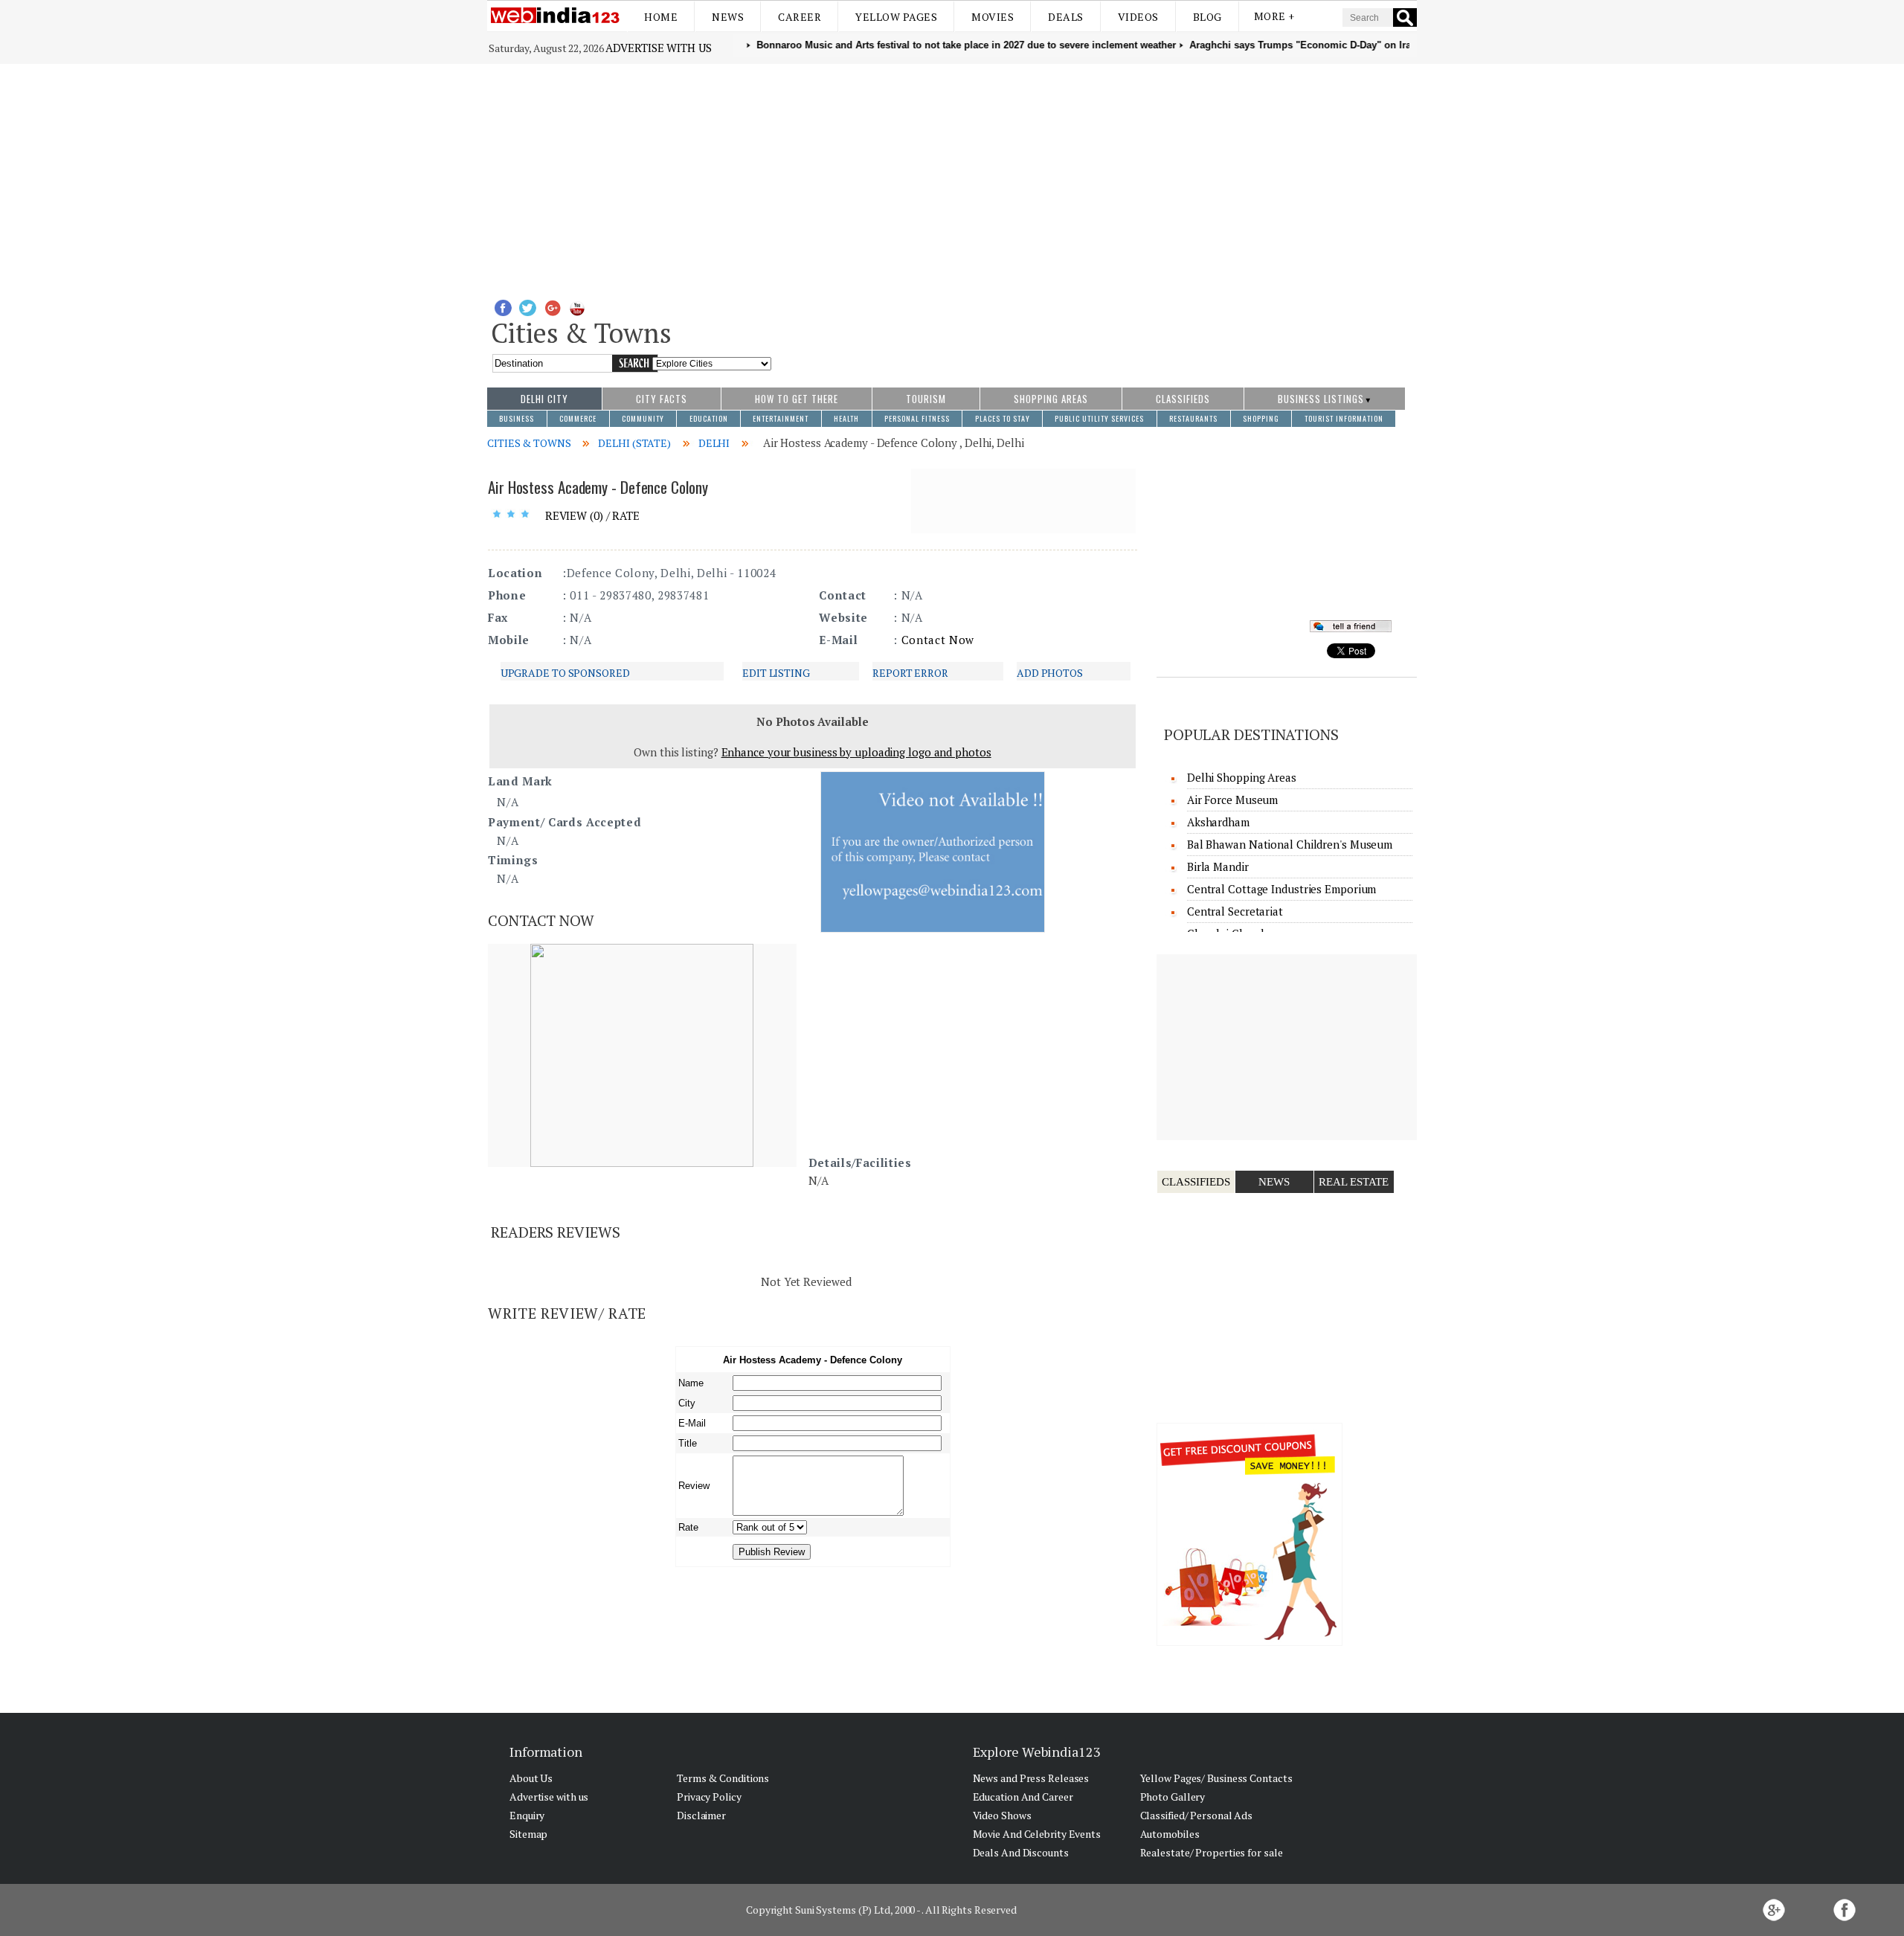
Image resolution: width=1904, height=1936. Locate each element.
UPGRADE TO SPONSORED (565, 673)
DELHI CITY (544, 399)
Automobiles (1170, 1834)
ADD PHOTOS (1050, 673)
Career (800, 17)
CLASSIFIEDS (1183, 399)
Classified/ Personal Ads (1197, 1815)
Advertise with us (658, 48)
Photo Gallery (1173, 1797)
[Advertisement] (952, 176)
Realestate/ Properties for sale (1212, 1852)
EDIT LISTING (776, 673)
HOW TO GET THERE (797, 399)
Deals (1066, 17)
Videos (1138, 17)
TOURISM (926, 399)
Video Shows (1002, 1815)
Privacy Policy (709, 1797)
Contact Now (938, 640)
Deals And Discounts (1021, 1852)
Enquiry (527, 1815)
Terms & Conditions (723, 1778)
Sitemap (528, 1834)
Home (661, 17)
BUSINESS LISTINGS (1321, 399)
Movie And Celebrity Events (1037, 1834)
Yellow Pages (896, 17)
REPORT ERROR (910, 673)
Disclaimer (701, 1815)
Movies (993, 17)
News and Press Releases (1031, 1778)
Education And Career (1023, 1797)
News (728, 17)
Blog (1207, 17)
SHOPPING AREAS (1051, 399)
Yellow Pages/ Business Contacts (1216, 1778)
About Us (531, 1778)
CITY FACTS (662, 399)
